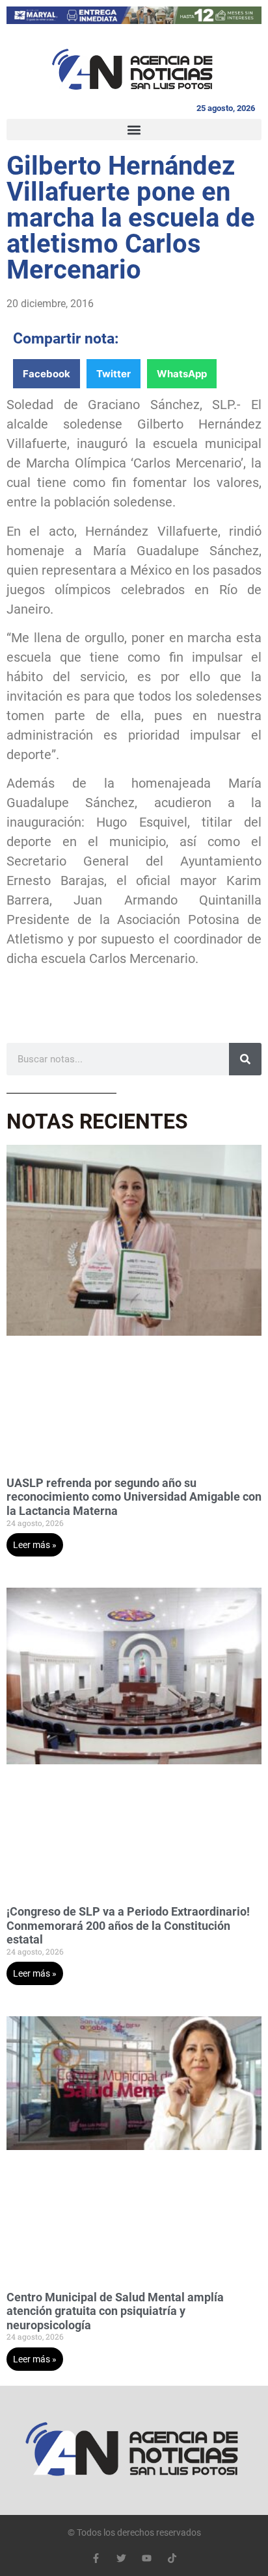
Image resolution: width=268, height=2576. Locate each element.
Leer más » (35, 1545)
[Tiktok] (172, 2558)
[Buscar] (245, 1059)
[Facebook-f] (96, 2558)
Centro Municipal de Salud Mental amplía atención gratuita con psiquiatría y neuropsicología (115, 2311)
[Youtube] (147, 2558)
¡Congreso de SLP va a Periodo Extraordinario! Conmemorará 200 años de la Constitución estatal (128, 1925)
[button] (134, 130)
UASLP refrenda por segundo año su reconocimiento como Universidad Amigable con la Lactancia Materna (134, 1497)
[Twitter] (121, 2558)
